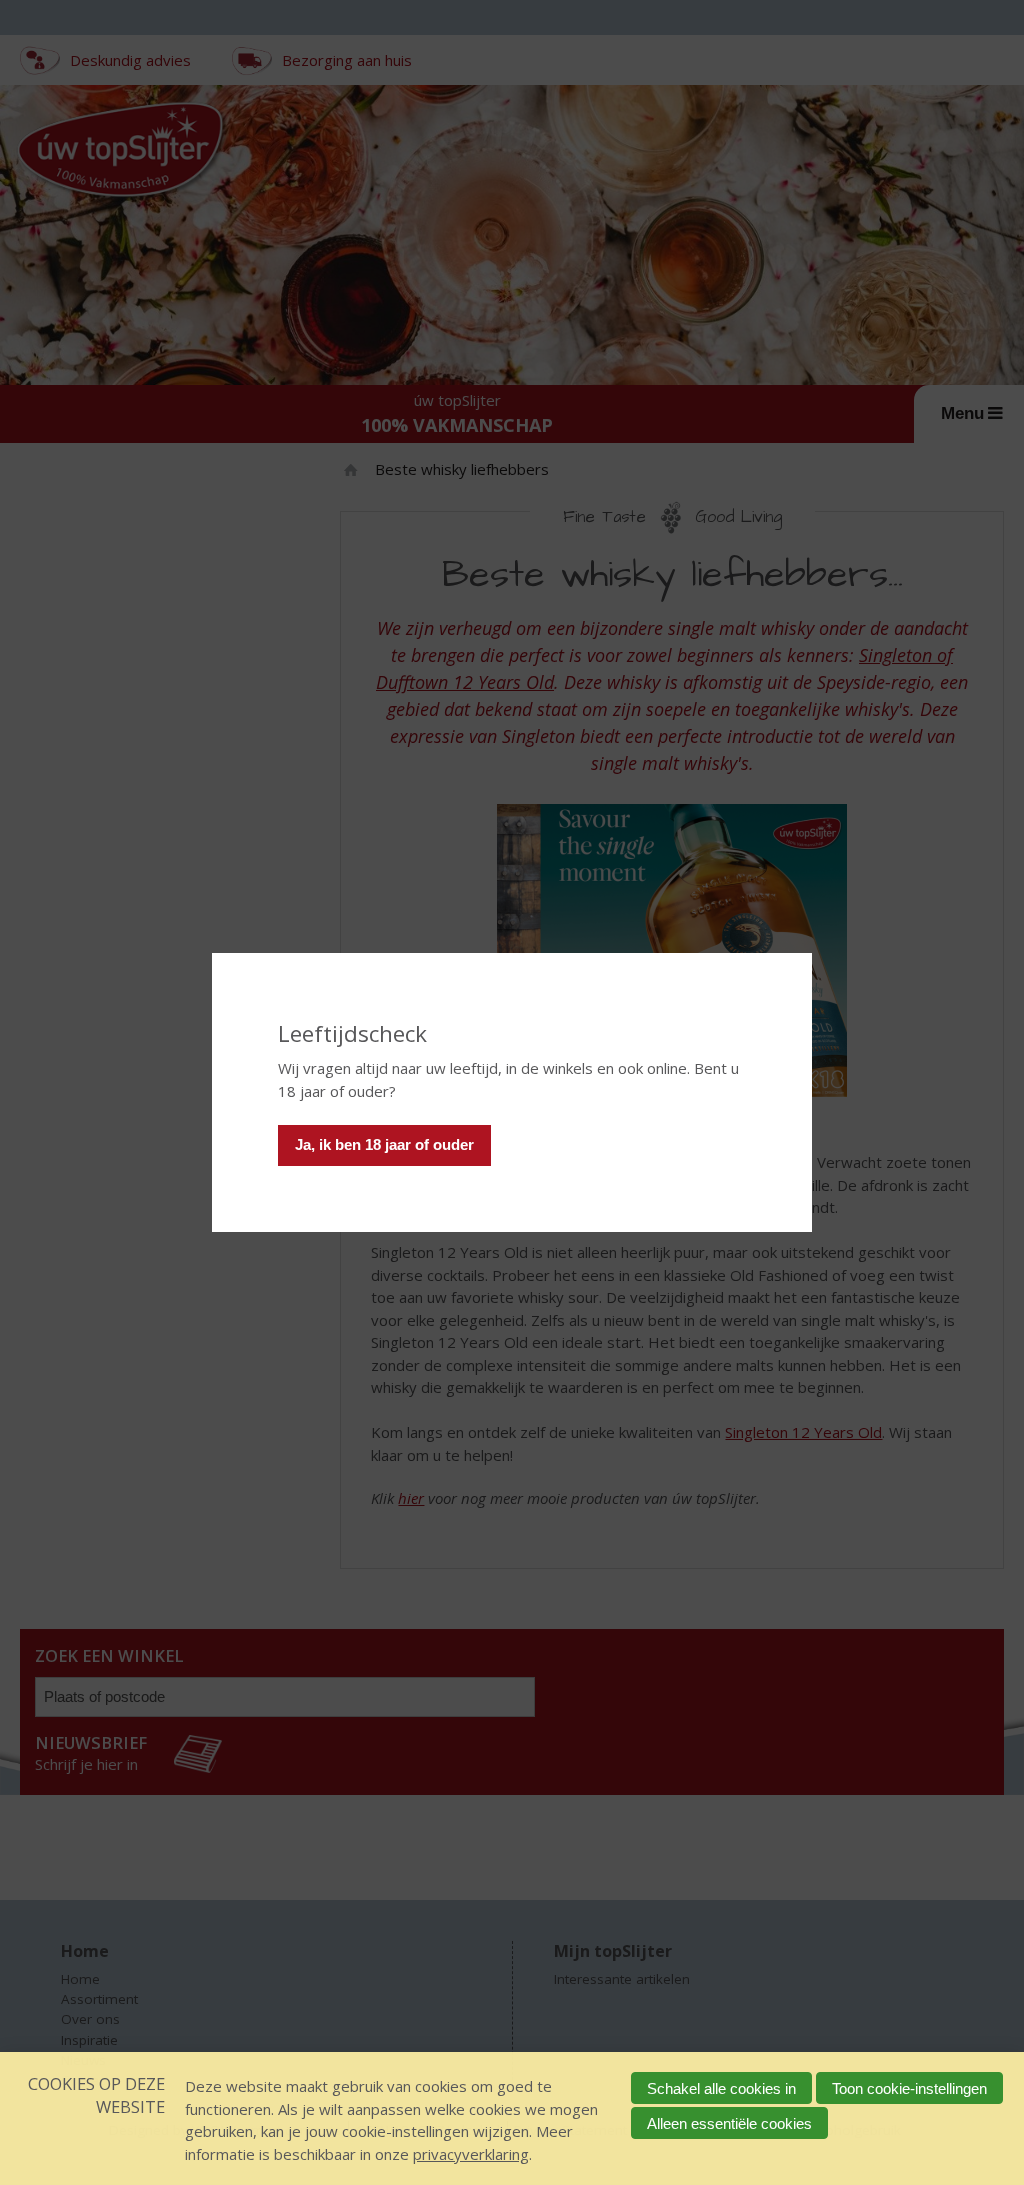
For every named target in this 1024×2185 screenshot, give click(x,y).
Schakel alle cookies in (721, 2088)
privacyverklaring (471, 2154)
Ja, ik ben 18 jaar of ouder (384, 1144)
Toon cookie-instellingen (909, 2088)
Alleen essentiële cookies (729, 2123)
